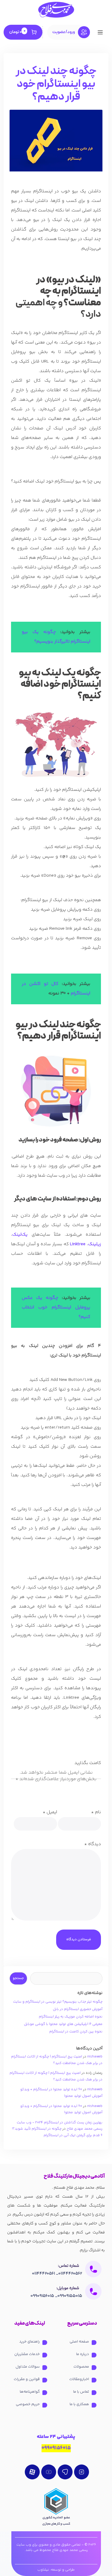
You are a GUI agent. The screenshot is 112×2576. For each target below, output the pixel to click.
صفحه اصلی (79, 2342)
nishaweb (95, 2057)
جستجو (18, 1978)
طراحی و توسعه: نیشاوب (56, 2570)
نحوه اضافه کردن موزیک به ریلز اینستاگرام (71, 2017)
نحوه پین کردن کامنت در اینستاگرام (76, 2032)
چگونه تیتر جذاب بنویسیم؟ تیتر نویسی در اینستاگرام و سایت (58, 2002)
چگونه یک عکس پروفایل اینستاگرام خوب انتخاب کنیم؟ (56, 1307)
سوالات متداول (28, 2367)
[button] (100, 33)
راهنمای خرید (29, 2342)
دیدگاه (93, 1844)
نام (96, 1812)
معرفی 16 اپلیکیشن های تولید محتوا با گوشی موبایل (63, 2024)
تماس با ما (81, 2392)
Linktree (77, 1244)
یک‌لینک (20, 1235)
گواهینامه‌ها (30, 2392)
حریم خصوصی (28, 2404)
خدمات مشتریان (27, 2354)
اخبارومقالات (79, 2379)
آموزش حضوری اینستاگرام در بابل (78, 2009)
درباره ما (83, 2354)
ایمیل (50, 1812)
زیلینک (95, 1244)
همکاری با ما (79, 2404)
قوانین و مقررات (27, 2379)
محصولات (81, 2367)
